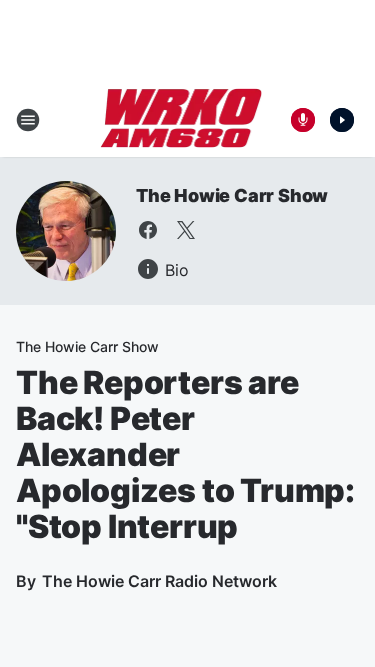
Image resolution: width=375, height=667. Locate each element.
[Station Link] (181, 120)
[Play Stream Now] (342, 120)
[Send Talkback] (303, 120)
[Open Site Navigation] (28, 120)
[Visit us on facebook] (148, 230)
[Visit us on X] (186, 230)
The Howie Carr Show (232, 195)
